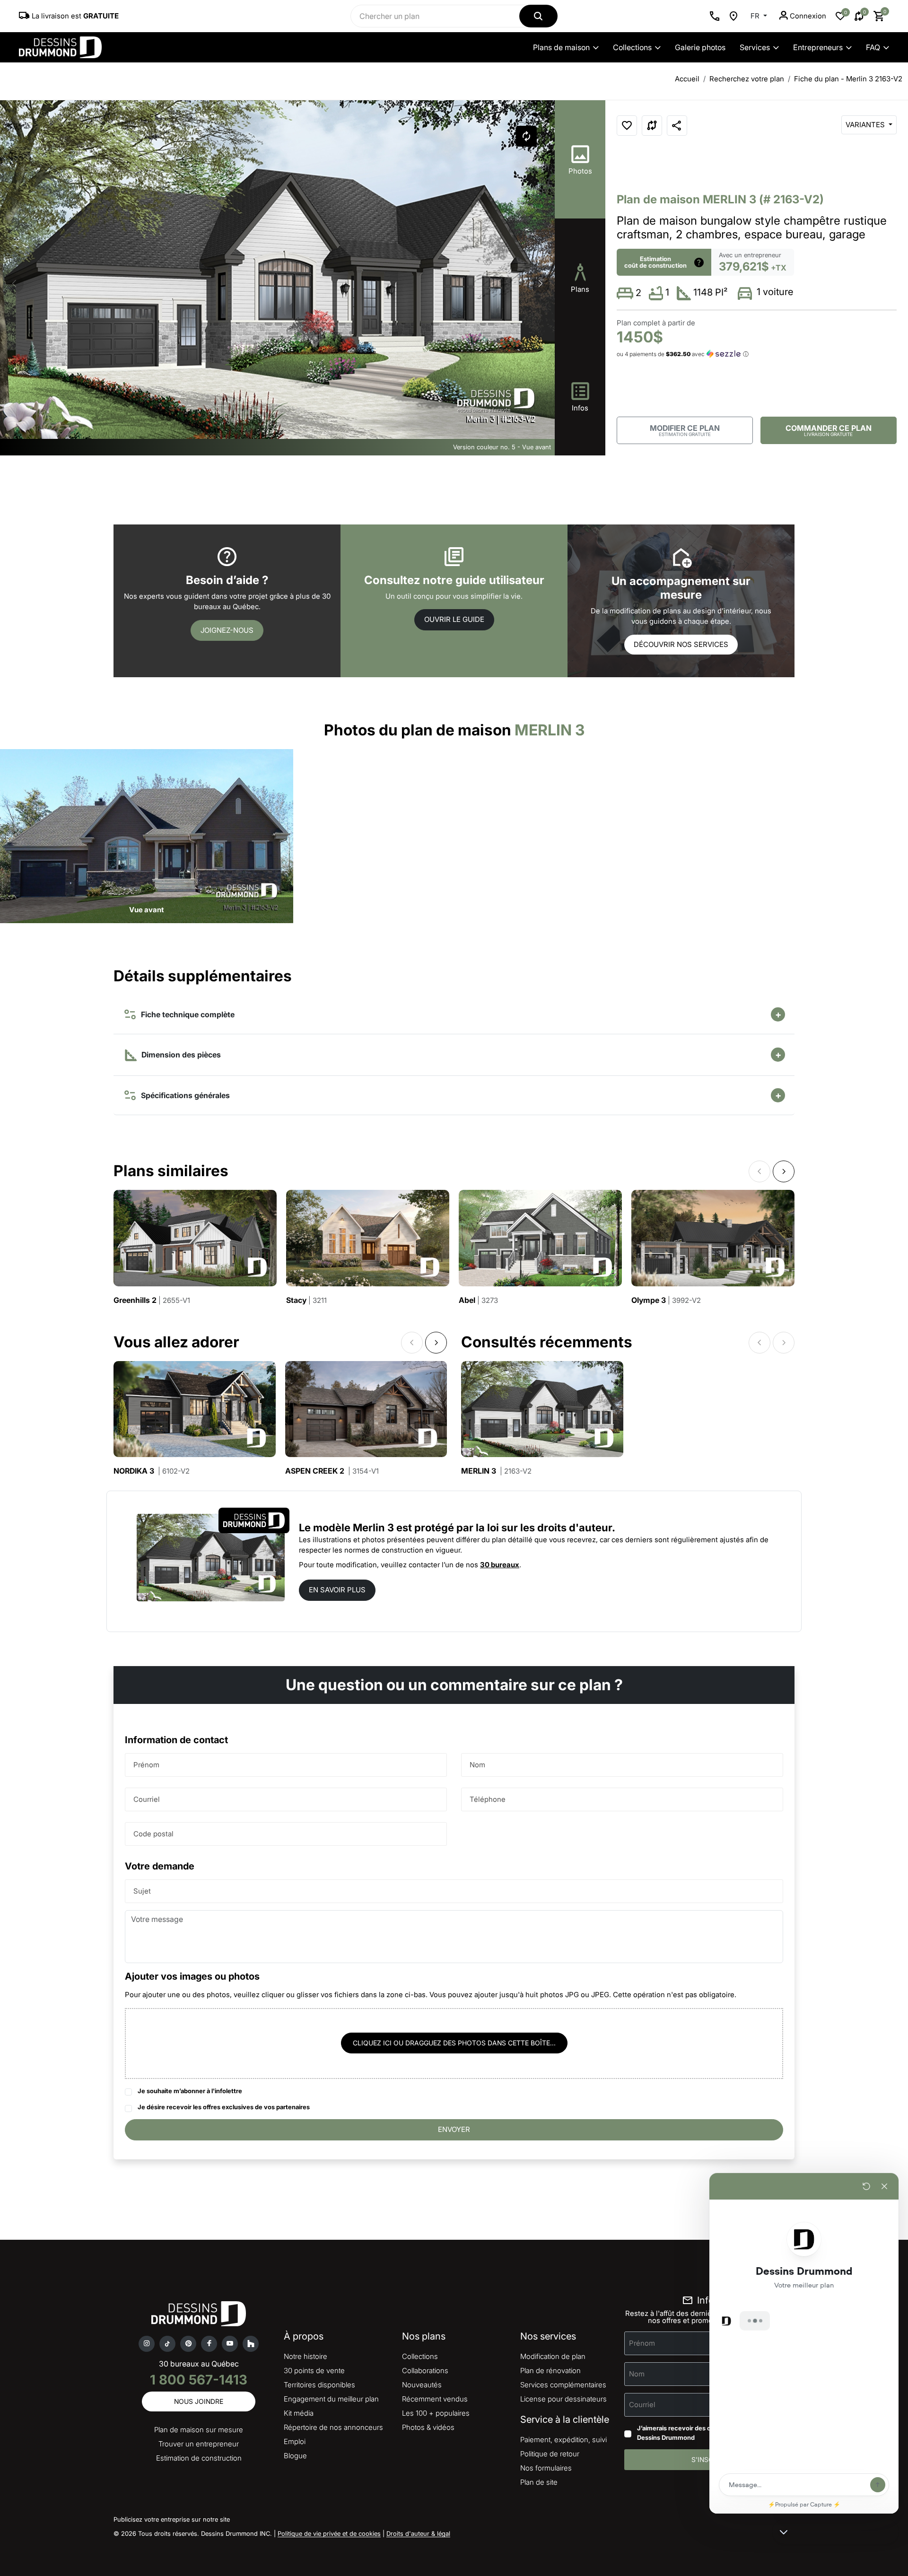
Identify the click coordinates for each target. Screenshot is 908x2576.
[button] (541, 284)
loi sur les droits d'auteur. (551, 1528)
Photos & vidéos (428, 2427)
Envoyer (454, 2129)
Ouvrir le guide (454, 619)
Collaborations (425, 2371)
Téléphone (488, 1799)
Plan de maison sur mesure (199, 2430)
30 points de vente (314, 2371)
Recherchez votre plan (747, 79)
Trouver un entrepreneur (199, 2444)
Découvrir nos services (681, 644)
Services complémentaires (563, 2385)
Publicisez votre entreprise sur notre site (172, 2519)
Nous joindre (199, 2401)
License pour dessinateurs (563, 2399)
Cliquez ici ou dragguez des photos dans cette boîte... (454, 2043)
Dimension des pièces (180, 1055)
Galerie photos (700, 47)
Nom (477, 1765)
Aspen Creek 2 (332, 1471)
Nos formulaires (546, 2468)
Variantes (866, 125)
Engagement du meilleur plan (331, 2399)
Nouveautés (422, 2385)
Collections (632, 47)
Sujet (142, 1891)
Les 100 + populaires (436, 2413)
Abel (478, 1300)
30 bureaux (500, 1565)
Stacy (306, 1300)
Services (755, 47)
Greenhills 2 (152, 1300)
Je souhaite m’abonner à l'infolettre (190, 2091)
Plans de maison (561, 47)
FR (756, 16)
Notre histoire (306, 2356)
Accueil (687, 79)
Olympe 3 (666, 1300)
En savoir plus (337, 1590)
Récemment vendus (435, 2399)
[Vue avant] (147, 835)
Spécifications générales (183, 1095)
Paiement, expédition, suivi (563, 2440)
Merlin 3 (496, 1471)
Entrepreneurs (818, 47)
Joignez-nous (227, 630)
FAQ (873, 47)
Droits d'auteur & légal (418, 2533)
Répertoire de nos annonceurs (333, 2427)
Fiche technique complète (186, 1014)
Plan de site (539, 2482)
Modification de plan (553, 2356)
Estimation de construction (199, 2458)
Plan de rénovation (550, 2371)
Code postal (153, 1834)
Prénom (146, 1765)
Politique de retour (550, 2454)
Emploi (295, 2441)
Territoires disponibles (319, 2385)
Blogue (295, 2456)
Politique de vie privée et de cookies (329, 2533)
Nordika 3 (152, 1471)
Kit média (299, 2413)
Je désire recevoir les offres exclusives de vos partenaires (224, 2107)
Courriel (147, 1799)
